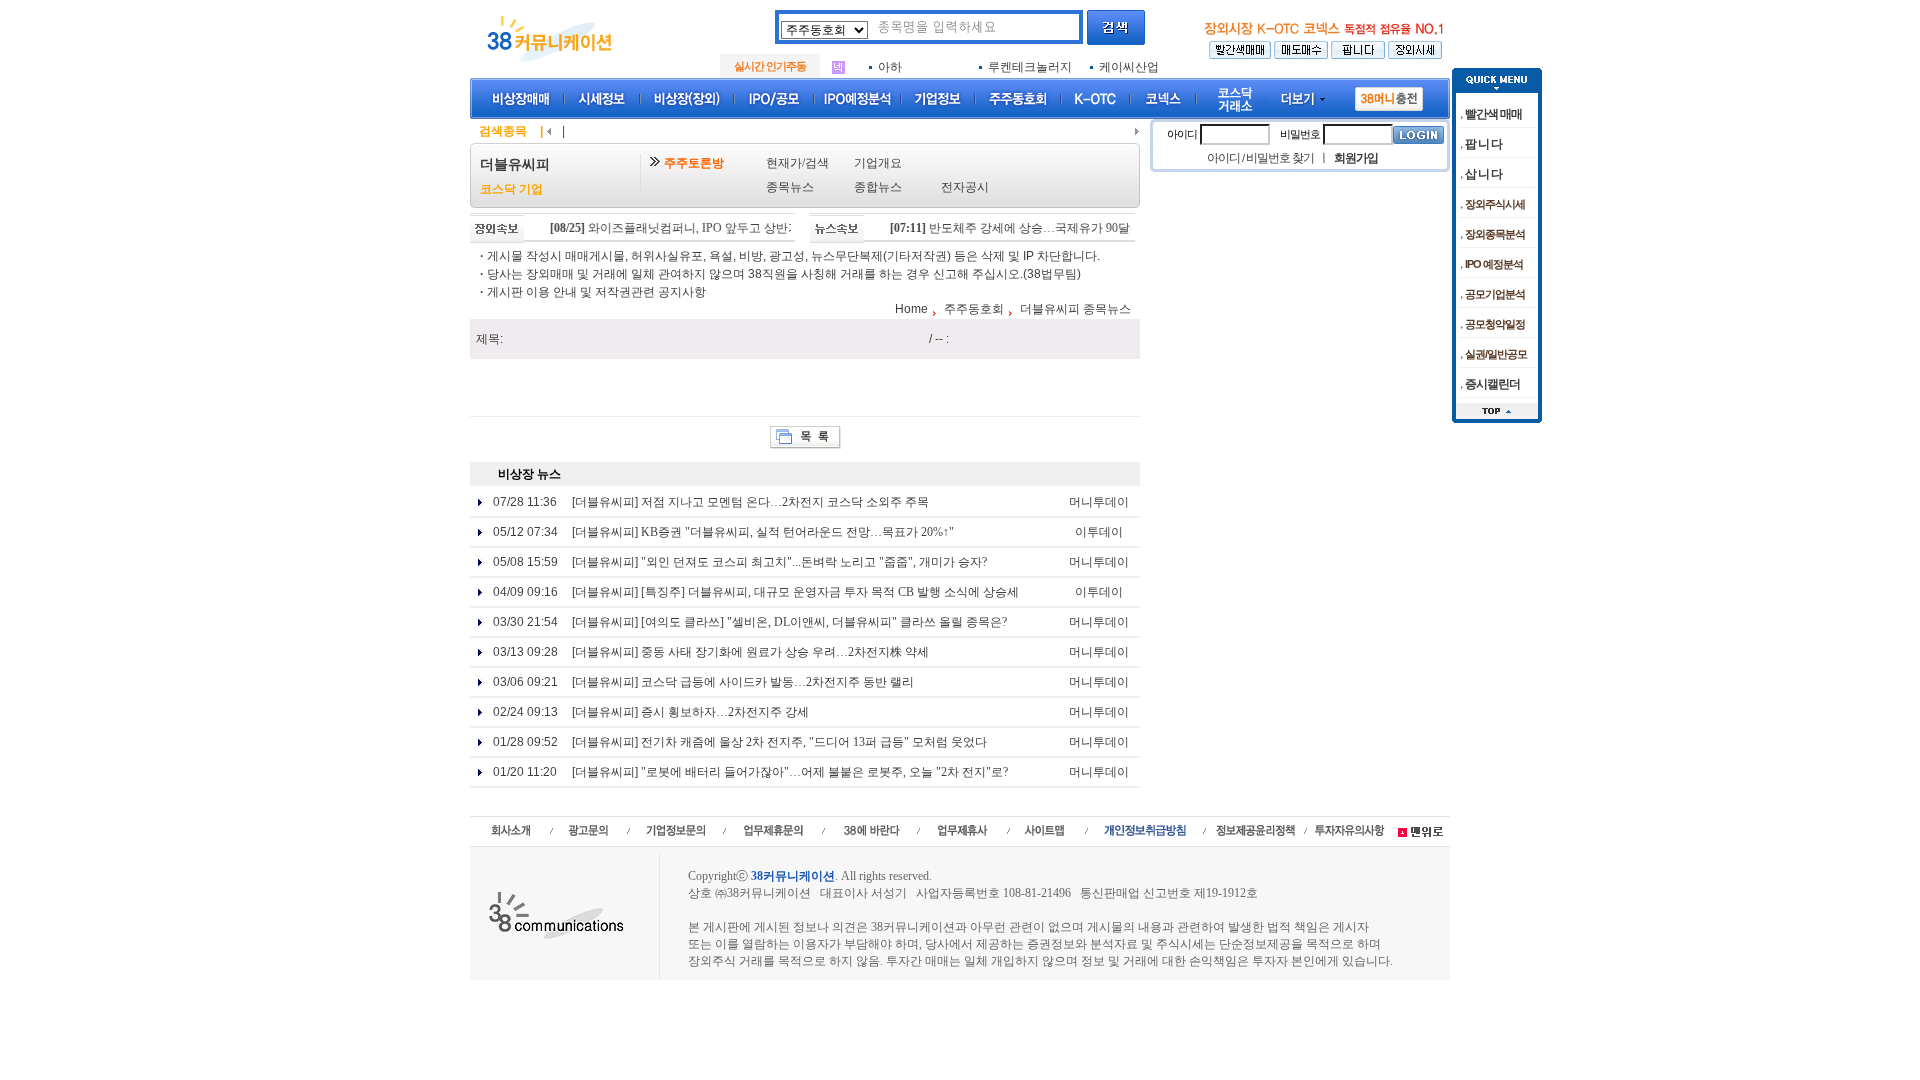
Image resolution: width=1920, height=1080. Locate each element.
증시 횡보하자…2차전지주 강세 (725, 712)
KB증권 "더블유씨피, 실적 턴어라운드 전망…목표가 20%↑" (797, 532)
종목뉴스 (790, 187)
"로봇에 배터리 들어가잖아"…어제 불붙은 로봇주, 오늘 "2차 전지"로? (824, 772)
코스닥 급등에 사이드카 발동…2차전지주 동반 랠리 (777, 682)
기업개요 (878, 163)
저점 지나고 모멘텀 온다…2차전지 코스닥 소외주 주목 (785, 502)
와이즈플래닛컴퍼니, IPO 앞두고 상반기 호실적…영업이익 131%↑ (736, 228)
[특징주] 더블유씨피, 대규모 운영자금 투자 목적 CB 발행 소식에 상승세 (830, 592)
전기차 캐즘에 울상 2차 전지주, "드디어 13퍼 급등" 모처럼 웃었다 (814, 742)
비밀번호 (1300, 134)
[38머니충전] (1389, 95)
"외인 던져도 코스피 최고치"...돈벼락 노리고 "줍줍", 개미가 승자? (814, 562)
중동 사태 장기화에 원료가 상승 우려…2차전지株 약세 (785, 652)
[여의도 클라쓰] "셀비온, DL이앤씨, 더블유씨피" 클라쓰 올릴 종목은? (824, 622)
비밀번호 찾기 (1280, 158)
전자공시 (965, 187)
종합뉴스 (878, 187)
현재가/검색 (797, 163)
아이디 (1182, 134)
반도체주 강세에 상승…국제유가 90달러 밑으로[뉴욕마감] (1056, 228)
